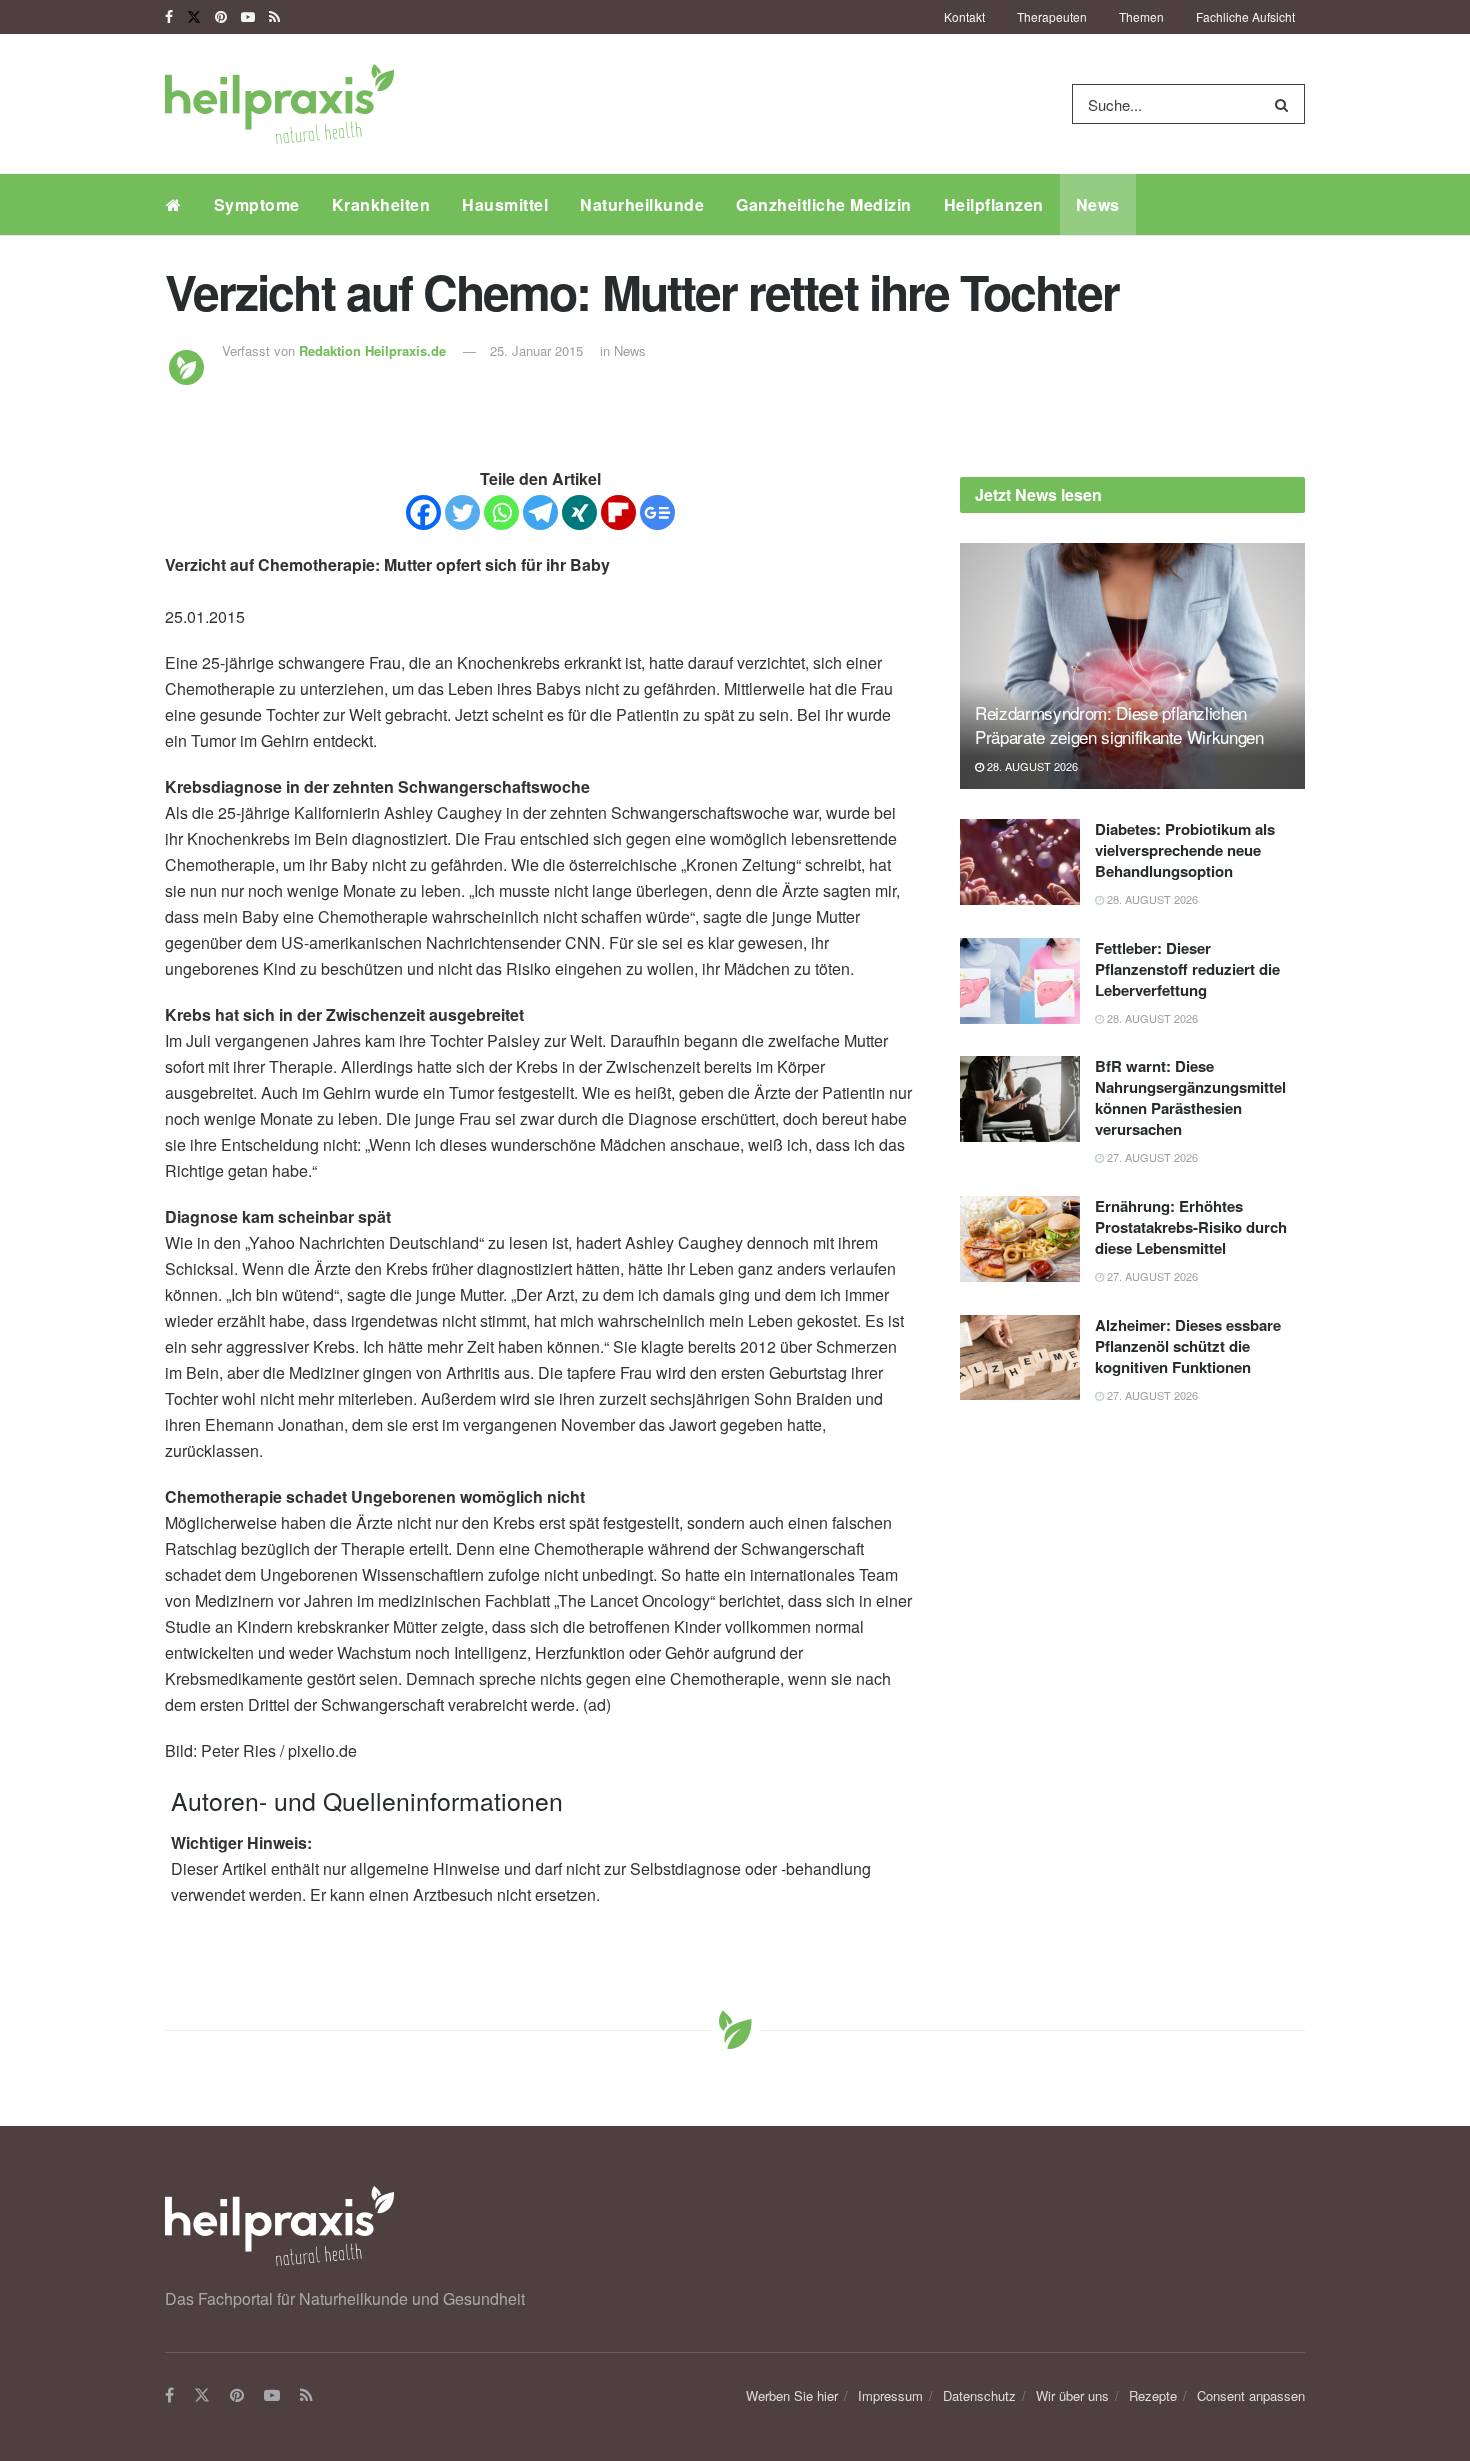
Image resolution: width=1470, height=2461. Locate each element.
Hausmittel (505, 204)
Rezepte (1153, 2395)
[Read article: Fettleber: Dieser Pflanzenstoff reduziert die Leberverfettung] (1020, 981)
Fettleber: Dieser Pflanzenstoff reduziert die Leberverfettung (1187, 969)
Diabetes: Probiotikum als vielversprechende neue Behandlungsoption (1185, 850)
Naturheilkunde (642, 204)
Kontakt (964, 16)
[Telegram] (540, 512)
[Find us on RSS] (274, 17)
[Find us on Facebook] (169, 17)
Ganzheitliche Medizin (824, 204)
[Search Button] (1285, 104)
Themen (1141, 16)
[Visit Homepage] (279, 104)
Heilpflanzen (994, 204)
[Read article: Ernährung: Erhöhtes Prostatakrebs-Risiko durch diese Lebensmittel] (1020, 1239)
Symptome (257, 204)
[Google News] (657, 512)
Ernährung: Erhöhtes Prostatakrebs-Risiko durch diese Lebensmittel (1191, 1227)
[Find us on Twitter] (194, 17)
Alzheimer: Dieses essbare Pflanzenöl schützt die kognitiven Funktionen (1188, 1346)
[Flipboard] (618, 512)
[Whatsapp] (501, 512)
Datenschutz (979, 2395)
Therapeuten (1052, 16)
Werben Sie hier (792, 2395)
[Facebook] (423, 512)
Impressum (890, 2395)
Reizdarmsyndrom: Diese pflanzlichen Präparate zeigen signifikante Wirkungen (1119, 724)
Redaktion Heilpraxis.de (372, 350)
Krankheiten (381, 204)
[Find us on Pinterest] (221, 17)
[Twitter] (462, 512)
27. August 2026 (1151, 1157)
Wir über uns (1072, 2395)
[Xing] (579, 512)
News (1098, 204)
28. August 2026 (1031, 766)
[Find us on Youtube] (248, 17)
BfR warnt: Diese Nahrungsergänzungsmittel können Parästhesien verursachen (1190, 1097)
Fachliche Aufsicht (1245, 16)
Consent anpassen (1251, 2395)
